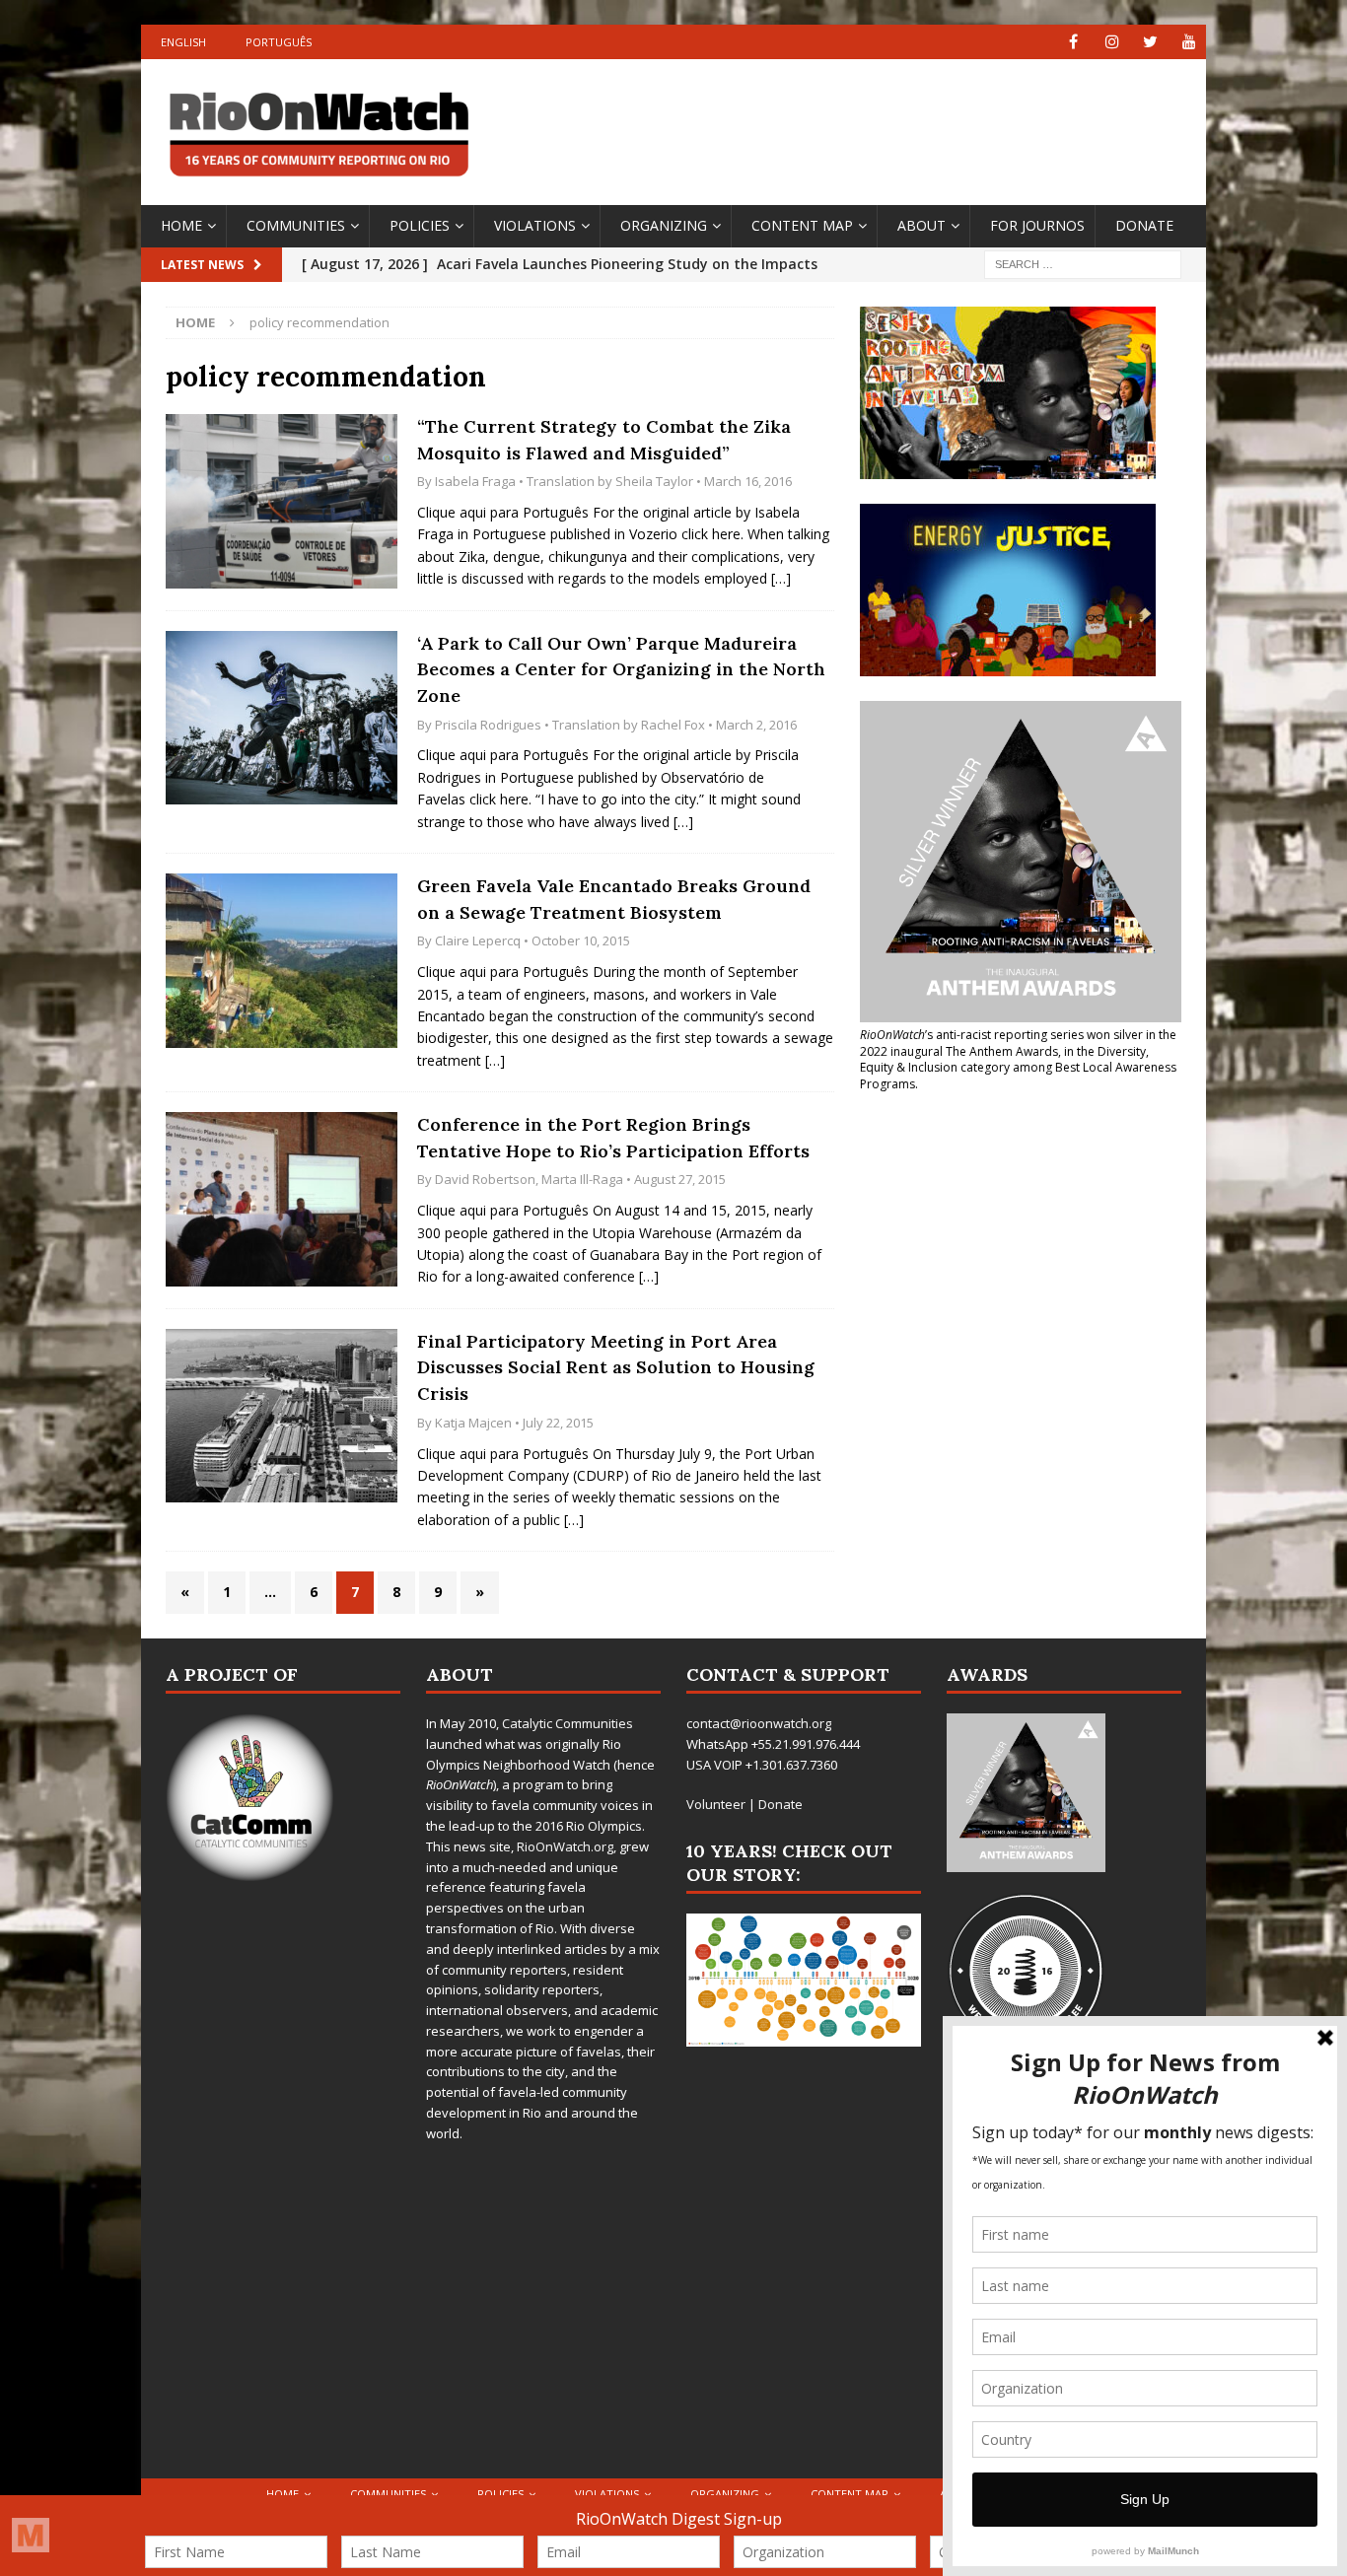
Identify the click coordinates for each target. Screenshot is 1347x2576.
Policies (420, 225)
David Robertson (485, 1179)
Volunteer (716, 1804)
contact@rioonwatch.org (759, 1723)
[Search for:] (1083, 263)
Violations (535, 225)
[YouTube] (1189, 42)
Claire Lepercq (478, 940)
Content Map (802, 225)
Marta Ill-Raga (582, 1179)
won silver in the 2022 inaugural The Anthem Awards (1018, 1043)
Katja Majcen (473, 1423)
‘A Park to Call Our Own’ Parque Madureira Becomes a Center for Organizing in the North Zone (621, 669)
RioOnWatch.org (565, 1846)
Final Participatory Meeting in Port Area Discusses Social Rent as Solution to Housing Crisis (616, 1367)
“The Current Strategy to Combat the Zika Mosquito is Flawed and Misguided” (604, 440)
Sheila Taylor (654, 481)
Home (181, 225)
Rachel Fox (673, 725)
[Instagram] (1112, 42)
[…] (781, 578)
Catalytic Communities (567, 1723)
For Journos (1037, 225)
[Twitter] (1150, 42)
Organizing (664, 225)
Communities (296, 225)
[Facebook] (1073, 42)
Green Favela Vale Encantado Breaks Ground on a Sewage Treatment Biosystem (614, 899)
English (183, 42)
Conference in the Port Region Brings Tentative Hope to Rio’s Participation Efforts (613, 1138)
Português (279, 42)
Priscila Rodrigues (488, 725)
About (922, 225)
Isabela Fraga (475, 481)
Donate (1144, 225)
